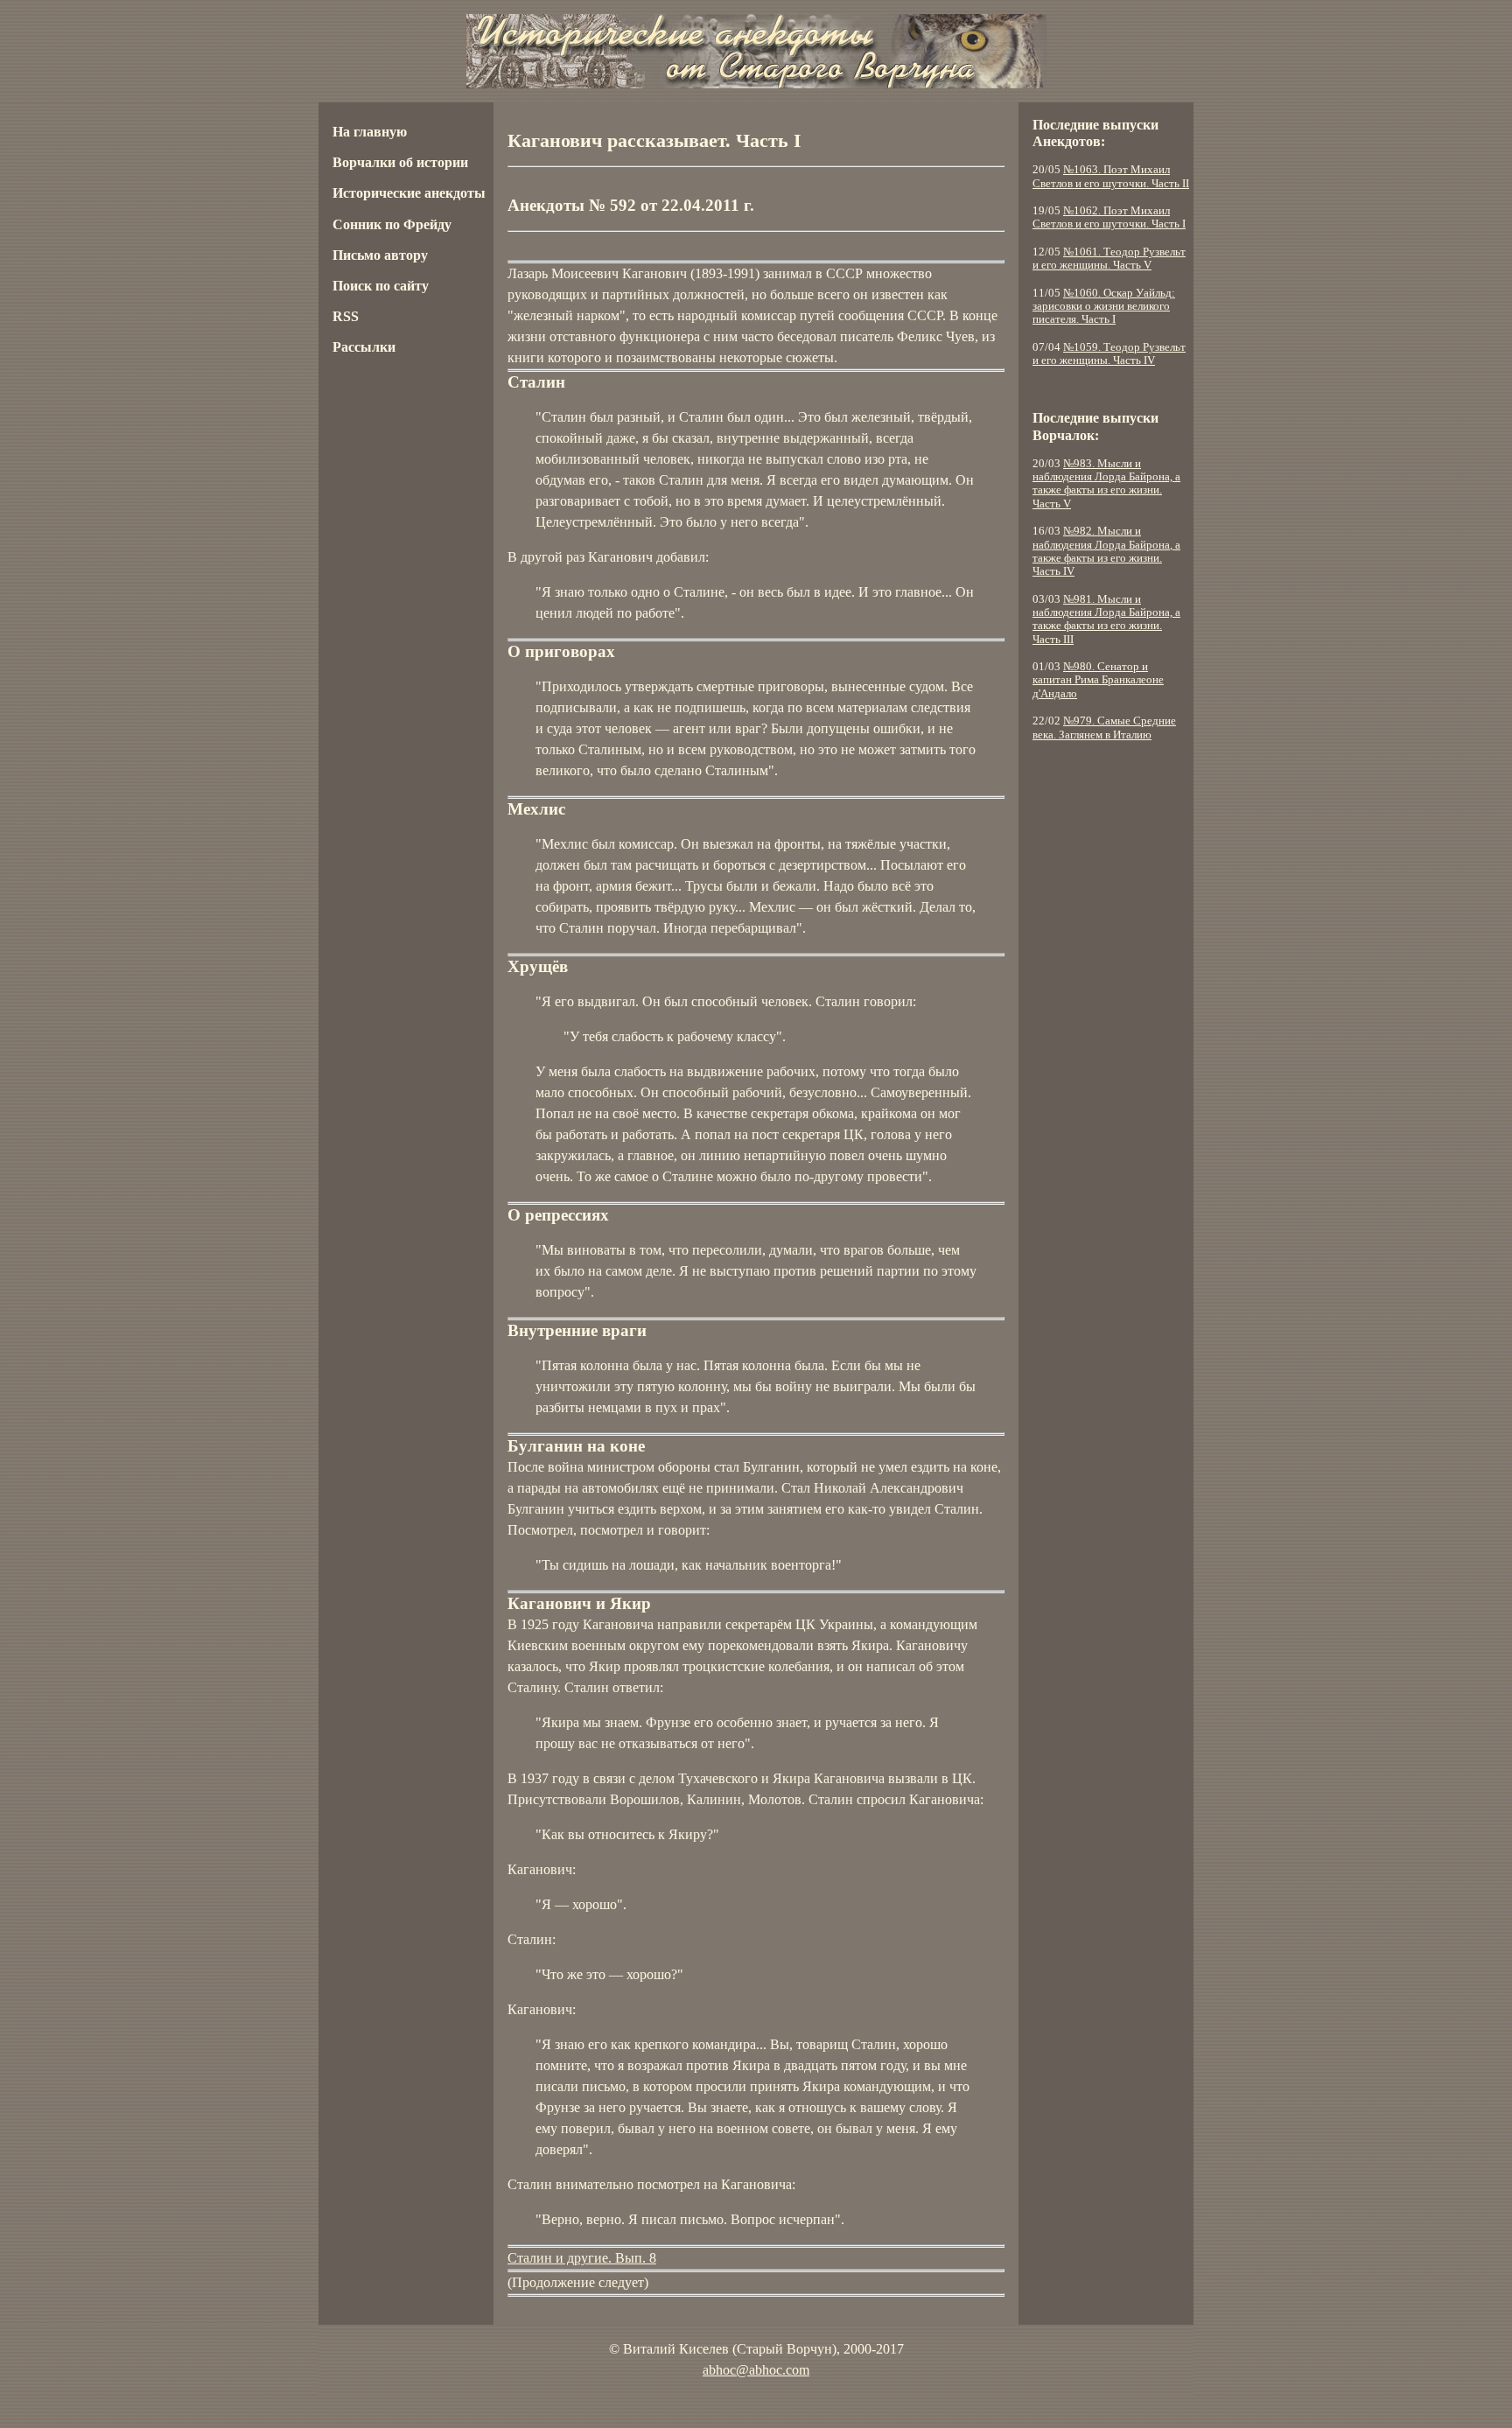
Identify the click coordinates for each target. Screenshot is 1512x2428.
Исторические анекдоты (409, 193)
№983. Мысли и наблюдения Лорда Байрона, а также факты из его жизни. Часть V (1106, 484)
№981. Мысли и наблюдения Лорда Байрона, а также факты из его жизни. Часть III (1106, 619)
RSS (346, 316)
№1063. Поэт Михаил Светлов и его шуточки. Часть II (1111, 176)
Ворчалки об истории (400, 162)
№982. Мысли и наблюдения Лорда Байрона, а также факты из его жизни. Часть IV (1106, 551)
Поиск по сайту (381, 286)
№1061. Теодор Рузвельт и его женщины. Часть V (1109, 259)
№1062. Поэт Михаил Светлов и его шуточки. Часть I (1109, 217)
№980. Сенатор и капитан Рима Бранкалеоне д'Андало (1098, 680)
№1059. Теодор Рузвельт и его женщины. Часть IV (1109, 354)
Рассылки (364, 347)
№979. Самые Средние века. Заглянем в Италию (1104, 728)
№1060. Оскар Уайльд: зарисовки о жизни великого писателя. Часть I (1104, 307)
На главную (370, 132)
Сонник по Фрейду (392, 224)
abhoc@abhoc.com (756, 2370)
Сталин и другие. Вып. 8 (582, 2258)
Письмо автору (380, 255)
